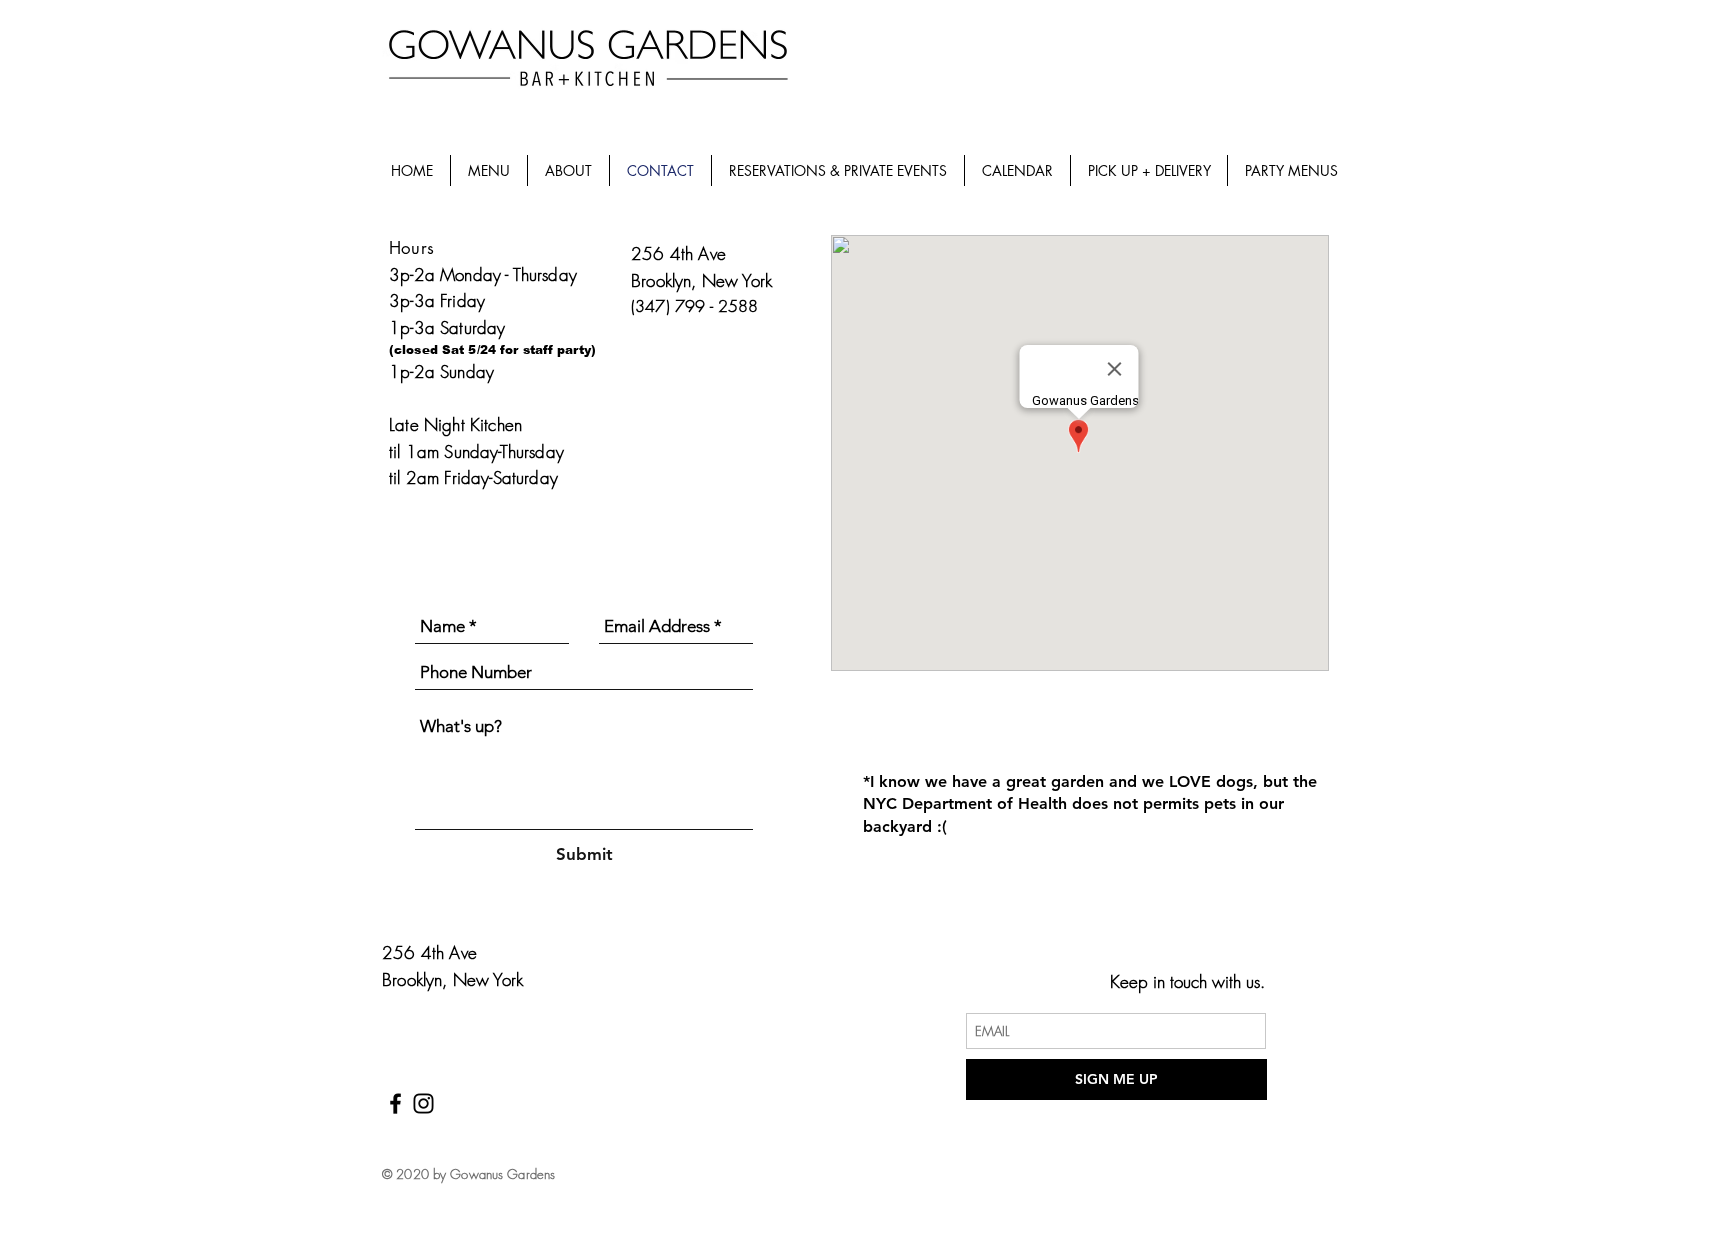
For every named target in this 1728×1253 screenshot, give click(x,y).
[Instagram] (423, 1103)
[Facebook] (395, 1103)
